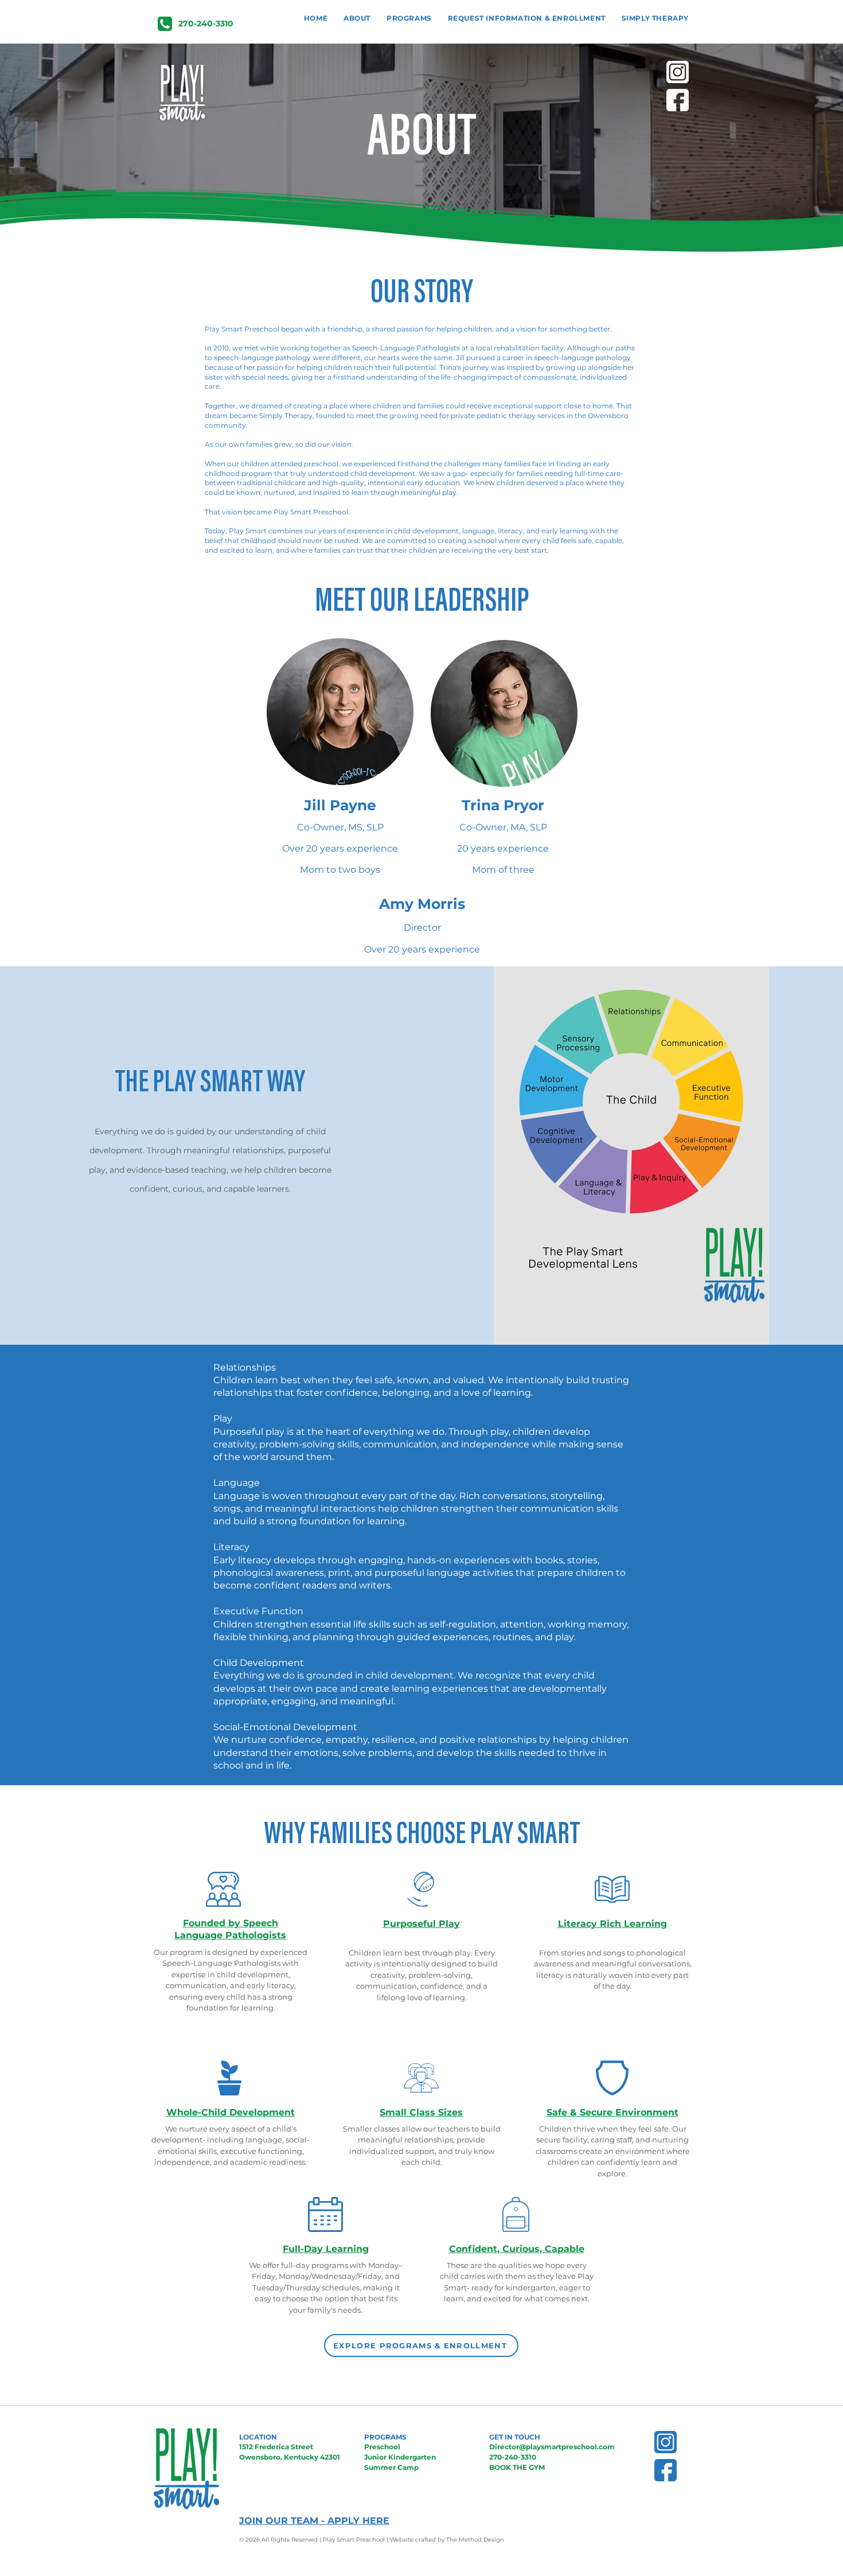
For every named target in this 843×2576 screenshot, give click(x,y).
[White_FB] (678, 100)
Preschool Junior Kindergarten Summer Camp (400, 2457)
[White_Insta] (678, 72)
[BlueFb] (666, 2470)
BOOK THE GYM (517, 2467)
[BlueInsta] (666, 2442)
